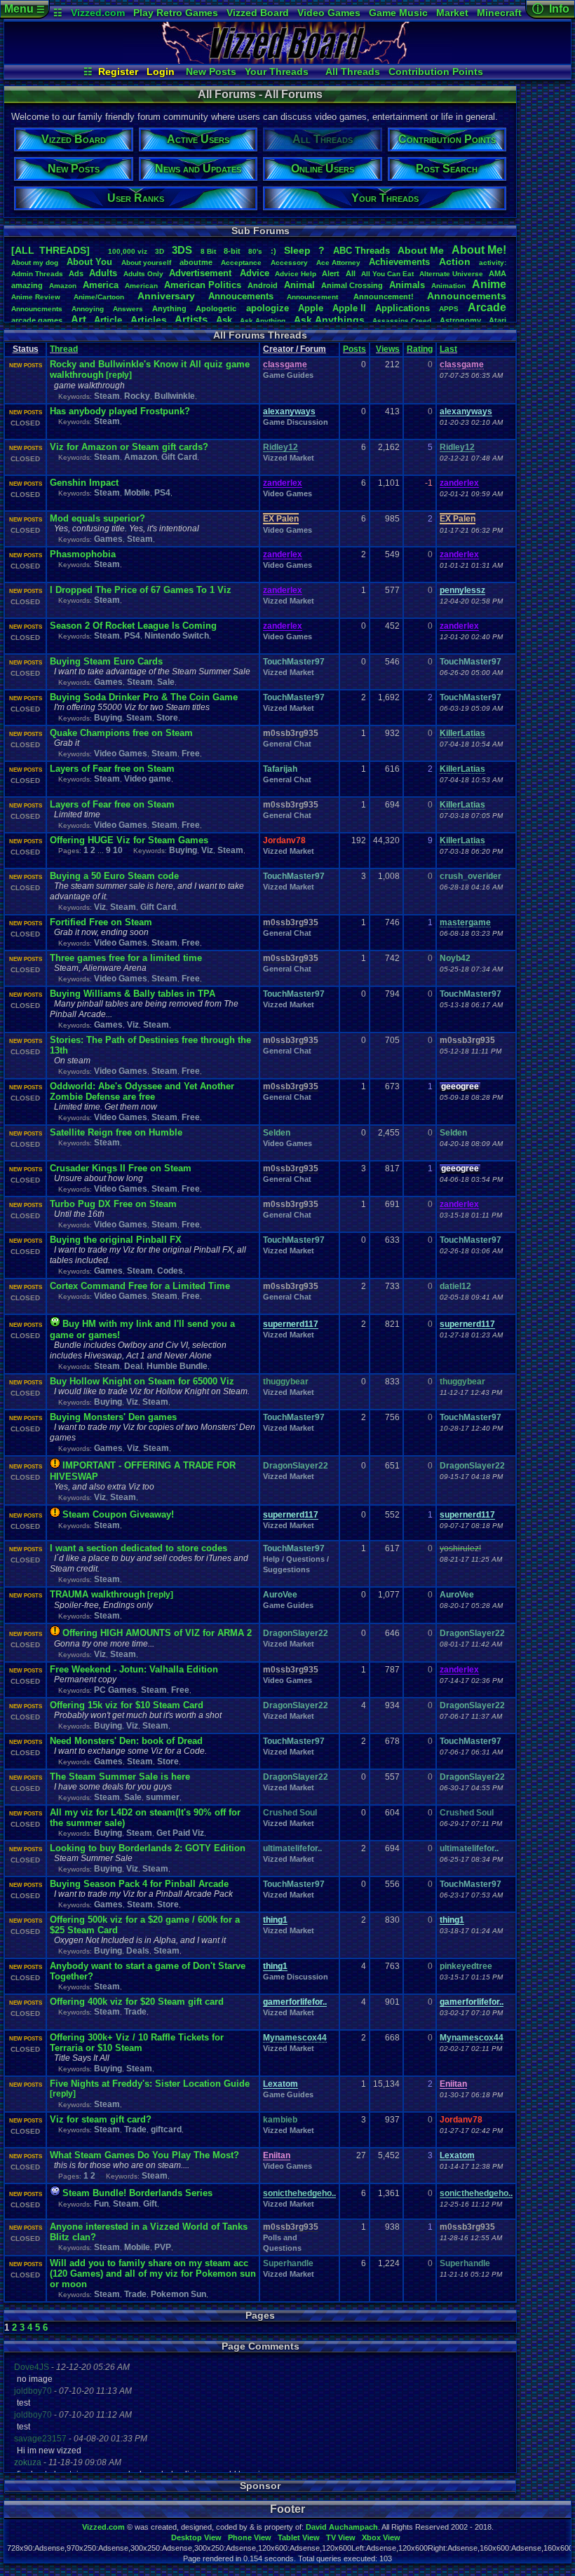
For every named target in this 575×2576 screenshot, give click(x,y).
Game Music (398, 13)
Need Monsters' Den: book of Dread (126, 1741)
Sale (166, 682)
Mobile (137, 493)
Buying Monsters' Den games (113, 1417)
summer (163, 1797)
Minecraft (499, 13)
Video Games (329, 13)
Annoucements (241, 296)
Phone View (250, 2537)
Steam (107, 396)
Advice (255, 273)
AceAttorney (338, 263)
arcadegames (37, 320)
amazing (27, 285)
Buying (108, 718)
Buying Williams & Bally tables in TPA (133, 994)
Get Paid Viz (180, 1833)
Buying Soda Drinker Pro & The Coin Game (144, 697)
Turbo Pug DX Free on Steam (113, 1204)
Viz (207, 850)
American (141, 286)
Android (263, 285)
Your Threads (277, 71)
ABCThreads (361, 251)
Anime (489, 284)
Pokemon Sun (178, 2294)
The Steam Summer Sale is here (120, 1777)
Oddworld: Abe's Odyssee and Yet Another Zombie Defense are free (142, 1091)
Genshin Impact (84, 483)
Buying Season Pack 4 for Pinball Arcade (139, 1884)
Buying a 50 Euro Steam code (114, 876)
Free (191, 754)
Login (161, 71)
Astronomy (460, 320)
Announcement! (384, 297)
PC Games (115, 1690)
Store (167, 718)
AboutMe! (479, 250)
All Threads (353, 71)
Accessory (289, 263)
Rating (420, 349)
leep (297, 250)
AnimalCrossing (352, 285)
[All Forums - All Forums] (287, 60)
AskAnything (263, 321)
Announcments (37, 309)
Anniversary (166, 296)
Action (455, 261)
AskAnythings (329, 320)
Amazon (63, 286)
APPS (449, 309)
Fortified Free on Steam (101, 922)
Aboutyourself (146, 263)
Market (452, 13)
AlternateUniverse (451, 274)
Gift (150, 2204)
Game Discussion (296, 422)
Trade (135, 2012)
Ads (76, 273)
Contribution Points (436, 71)
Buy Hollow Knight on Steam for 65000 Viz (142, 1381)
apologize (268, 308)
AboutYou (89, 262)
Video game (148, 779)
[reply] (119, 375)
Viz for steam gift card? (101, 2119)
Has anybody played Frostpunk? (120, 411)
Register (118, 71)
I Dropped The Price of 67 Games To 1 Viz (141, 590)
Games (108, 539)
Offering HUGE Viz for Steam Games (129, 840)
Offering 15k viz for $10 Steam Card (127, 1705)
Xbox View (381, 2537)
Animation (448, 286)
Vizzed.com (98, 13)
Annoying (88, 309)
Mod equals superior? (97, 518)
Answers (128, 309)
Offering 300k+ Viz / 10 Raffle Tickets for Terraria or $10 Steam (137, 2043)
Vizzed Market (289, 458)
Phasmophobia (83, 554)
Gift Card (179, 457)
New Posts (211, 71)
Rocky (137, 396)
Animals (407, 285)
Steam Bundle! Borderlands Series (137, 2193)
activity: (493, 263)
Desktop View (196, 2537)
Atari (498, 320)
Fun (101, 2204)
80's (255, 251)
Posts (354, 349)
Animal (299, 285)
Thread (64, 349)
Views (388, 349)
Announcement (313, 297)
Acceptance (241, 263)
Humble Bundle (177, 1366)
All (351, 273)
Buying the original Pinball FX (116, 1240)
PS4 (162, 493)
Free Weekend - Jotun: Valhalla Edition (134, 1669)
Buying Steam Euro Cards (106, 661)
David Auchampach (342, 2527)
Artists (191, 319)
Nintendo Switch (177, 636)
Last (448, 349)
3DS (182, 250)
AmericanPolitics (203, 285)
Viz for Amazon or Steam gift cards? (129, 447)
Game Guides (288, 375)
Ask (224, 320)
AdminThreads (37, 274)
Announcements (467, 296)
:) (273, 251)
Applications (402, 308)
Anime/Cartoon (99, 297)
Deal (133, 1366)
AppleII (349, 308)
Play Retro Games (176, 13)
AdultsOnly (143, 274)
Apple (311, 308)
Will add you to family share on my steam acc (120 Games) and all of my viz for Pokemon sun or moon (153, 2274)
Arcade (487, 307)
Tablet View (299, 2537)
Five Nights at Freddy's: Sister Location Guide (150, 2084)
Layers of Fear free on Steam (112, 769)
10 (118, 850)
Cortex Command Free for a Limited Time (140, 1286)
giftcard (166, 2129)
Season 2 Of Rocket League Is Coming (133, 626)
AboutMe (421, 250)
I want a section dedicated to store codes (138, 1548)
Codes (170, 1271)
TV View (341, 2537)
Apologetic (216, 308)
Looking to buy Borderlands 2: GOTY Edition (148, 1848)
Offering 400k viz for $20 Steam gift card (137, 2002)
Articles (149, 320)
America (101, 285)
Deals (138, 1951)
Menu (25, 9)
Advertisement (202, 273)
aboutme (196, 262)
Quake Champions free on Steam (121, 733)
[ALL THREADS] (50, 250)
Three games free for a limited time (126, 958)
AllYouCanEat (387, 274)
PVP (163, 2247)
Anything (169, 308)
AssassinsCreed (402, 321)
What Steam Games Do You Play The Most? (144, 2155)
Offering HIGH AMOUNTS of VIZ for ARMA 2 (157, 1633)
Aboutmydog (35, 263)
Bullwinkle (175, 396)
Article (108, 320)
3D (160, 251)
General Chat (287, 744)
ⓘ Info (551, 9)
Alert (331, 273)
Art (79, 319)
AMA (498, 273)
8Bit (208, 251)
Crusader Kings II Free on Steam (121, 1168)
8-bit (232, 251)
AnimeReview (36, 297)
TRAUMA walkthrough (97, 1594)
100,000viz (128, 251)
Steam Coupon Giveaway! (118, 1514)
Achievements (399, 262)
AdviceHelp (296, 274)
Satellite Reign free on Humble (116, 1132)
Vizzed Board (258, 13)
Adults (103, 273)
